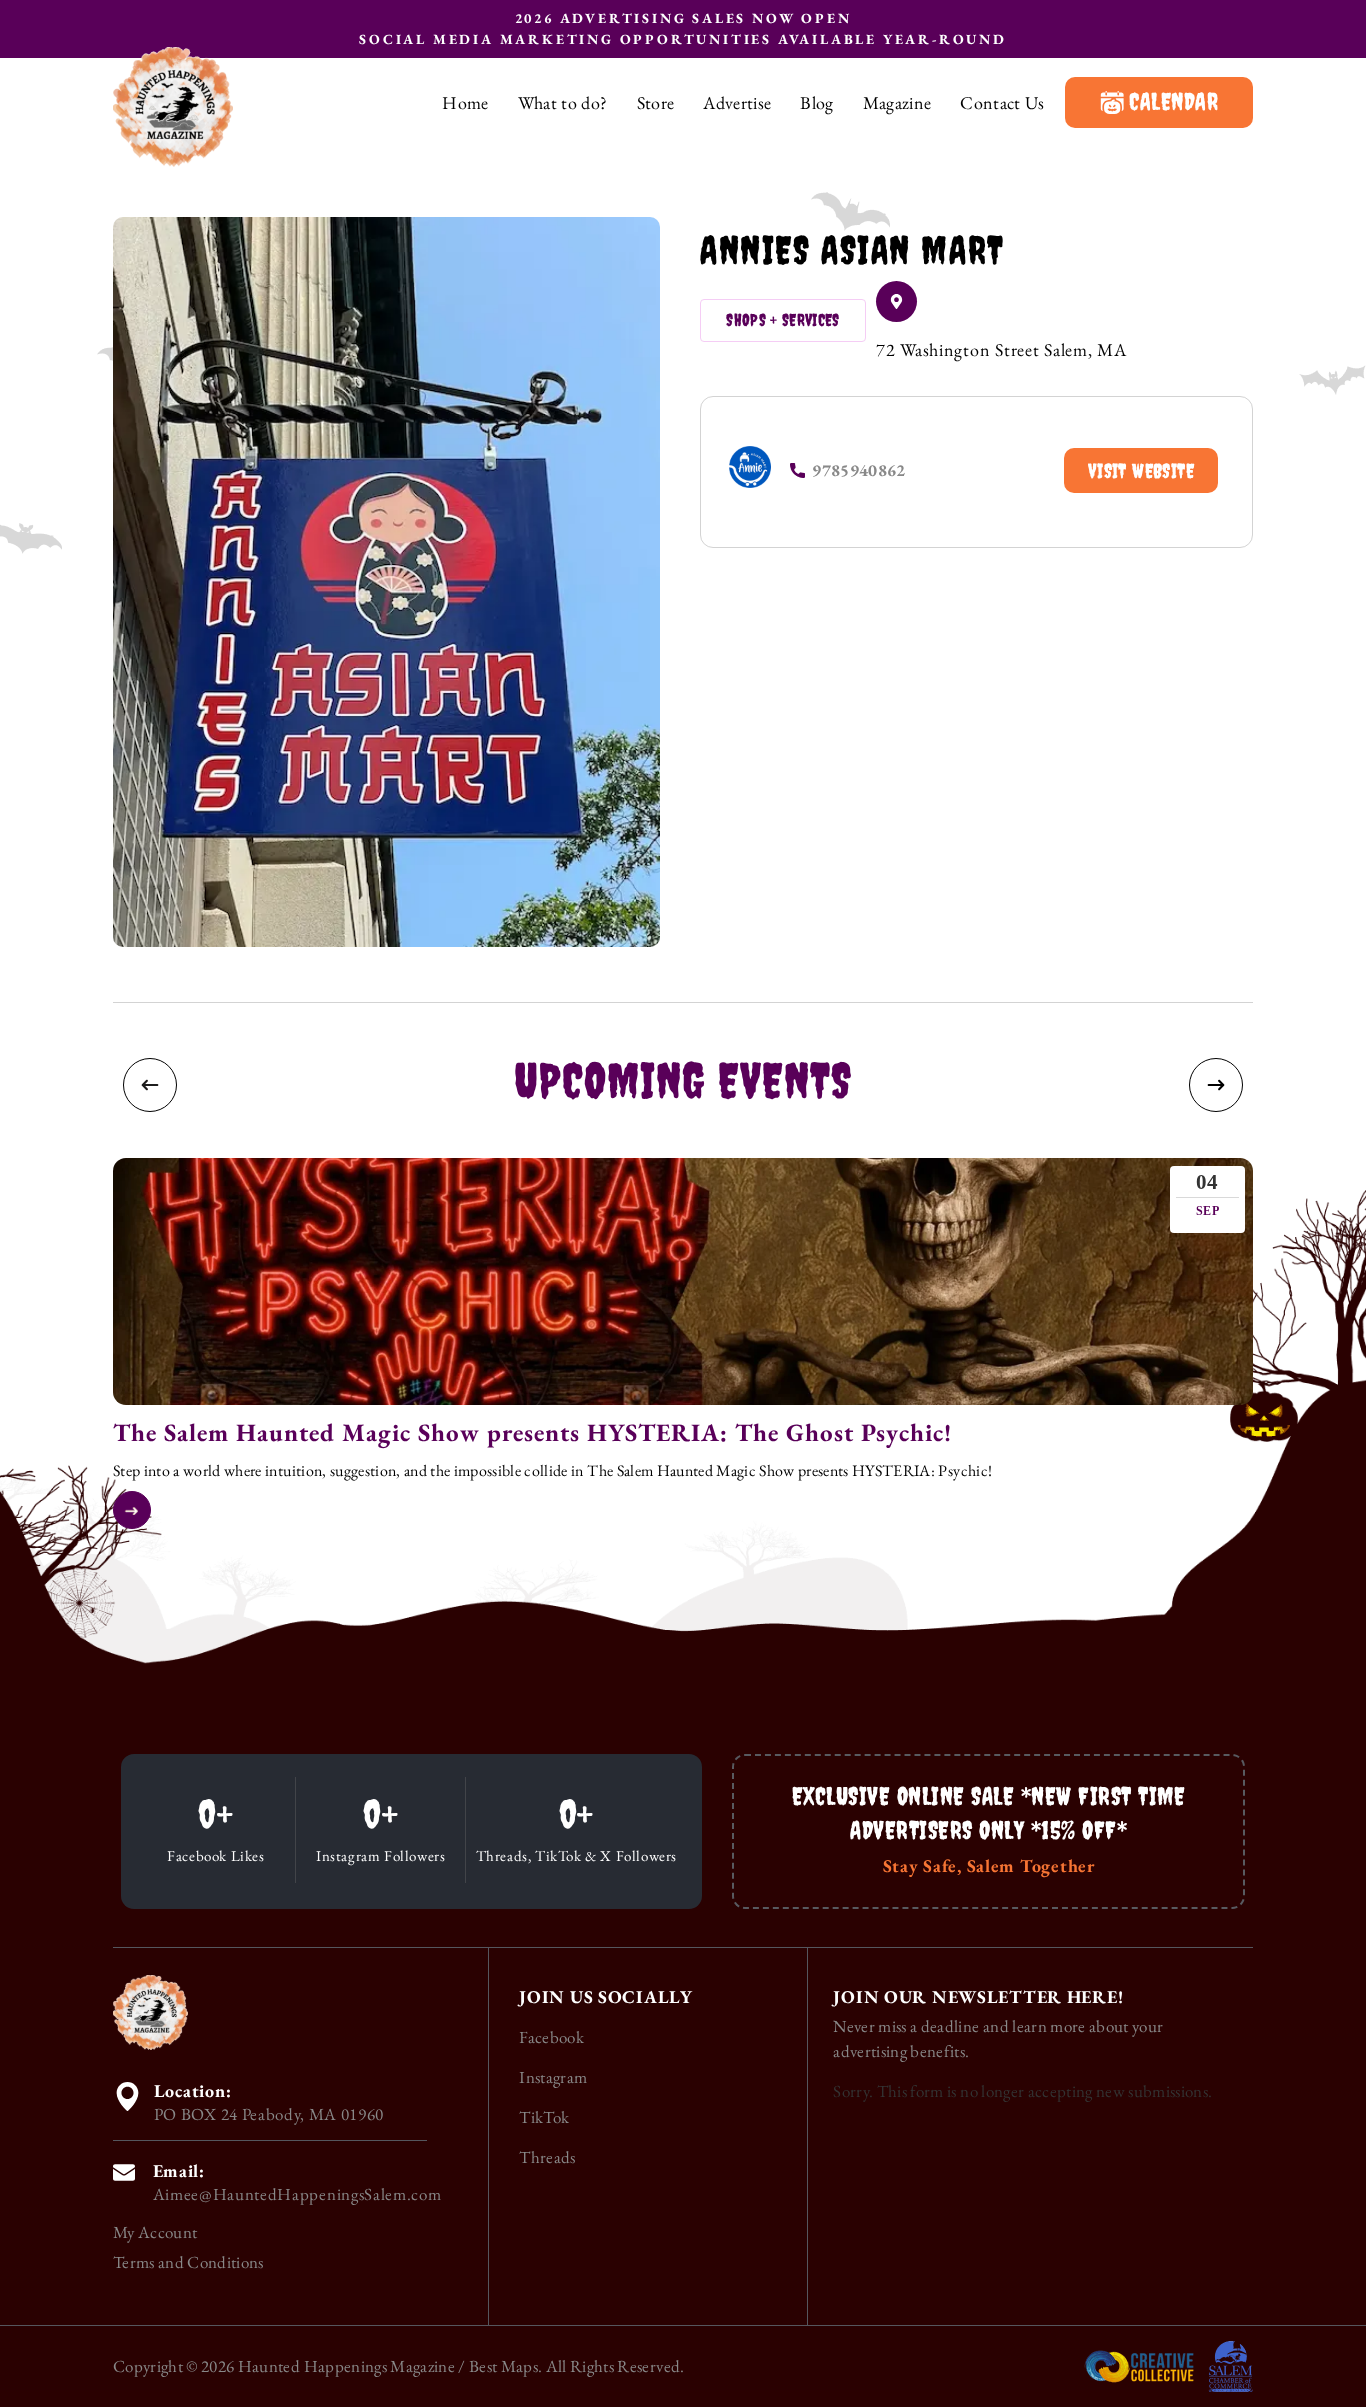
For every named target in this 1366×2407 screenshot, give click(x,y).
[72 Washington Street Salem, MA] (896, 301)
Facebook (551, 2037)
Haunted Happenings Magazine (346, 2366)
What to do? (563, 103)
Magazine (897, 103)
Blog (816, 103)
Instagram (553, 2077)
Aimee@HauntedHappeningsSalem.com (297, 2194)
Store (656, 103)
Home (465, 103)
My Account (155, 2232)
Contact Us (1002, 103)
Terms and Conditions (188, 2262)
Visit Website (1141, 470)
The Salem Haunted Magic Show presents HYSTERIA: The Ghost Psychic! (532, 1432)
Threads (547, 2157)
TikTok (544, 2117)
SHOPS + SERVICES (782, 320)
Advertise (737, 103)
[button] (150, 1085)
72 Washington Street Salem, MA (1001, 349)
